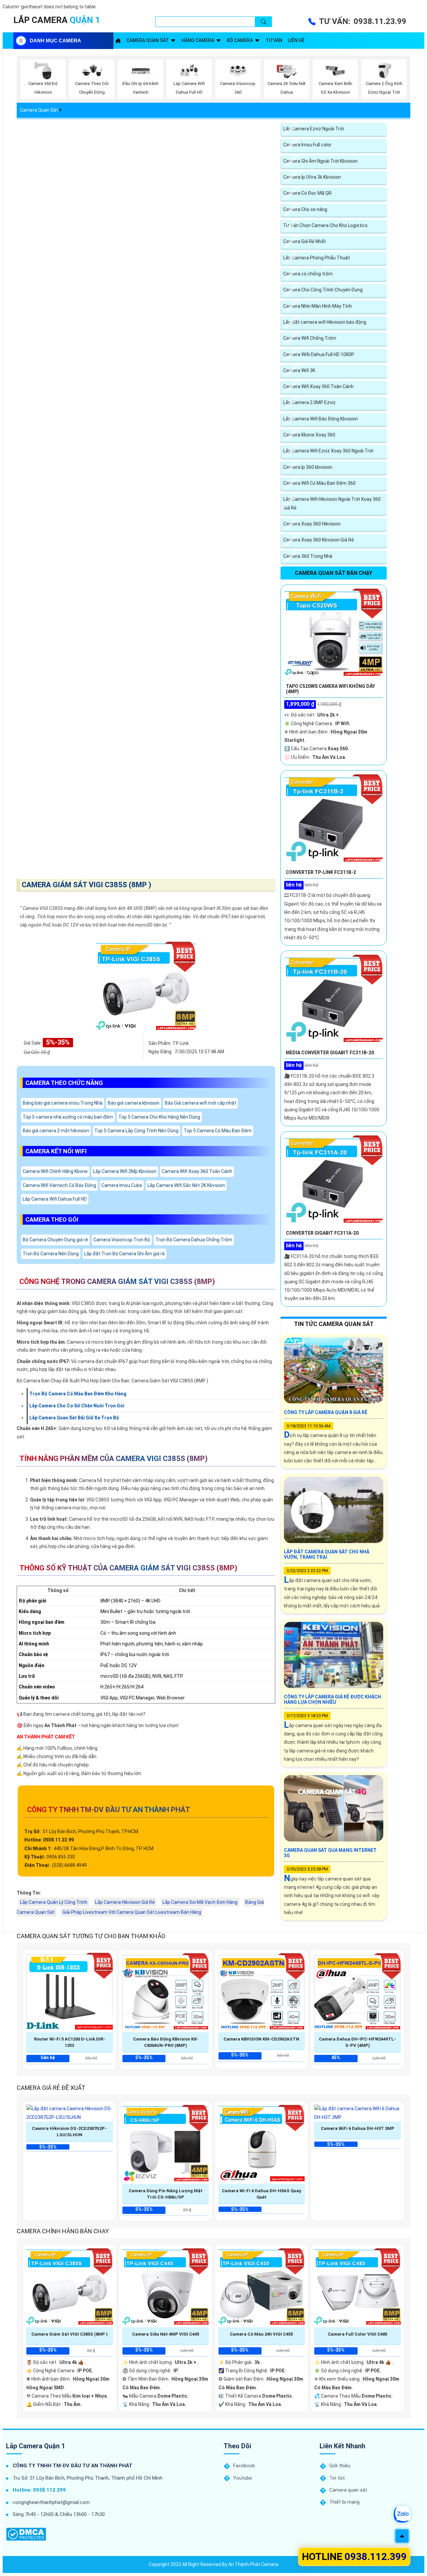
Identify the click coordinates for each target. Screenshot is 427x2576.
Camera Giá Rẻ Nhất (305, 241)
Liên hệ (296, 40)
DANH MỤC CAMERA (55, 41)
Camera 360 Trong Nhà (308, 556)
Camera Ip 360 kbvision (308, 467)
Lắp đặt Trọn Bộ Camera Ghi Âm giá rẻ (124, 1254)
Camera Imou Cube (122, 1185)
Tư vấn (274, 40)
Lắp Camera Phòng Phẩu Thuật (317, 258)
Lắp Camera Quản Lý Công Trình (54, 1902)
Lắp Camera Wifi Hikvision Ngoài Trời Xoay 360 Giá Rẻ (332, 503)
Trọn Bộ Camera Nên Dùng (51, 1254)
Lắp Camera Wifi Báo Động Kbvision (321, 419)
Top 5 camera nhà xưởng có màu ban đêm (68, 1117)
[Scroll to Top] (402, 2536)
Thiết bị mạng (344, 2502)
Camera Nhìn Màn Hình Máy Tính (318, 306)
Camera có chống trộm (308, 274)
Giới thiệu (340, 2466)
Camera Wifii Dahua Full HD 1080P (319, 354)
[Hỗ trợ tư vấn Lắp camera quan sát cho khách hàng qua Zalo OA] (402, 2514)
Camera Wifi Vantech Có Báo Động (59, 1185)
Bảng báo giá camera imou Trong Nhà (63, 1103)
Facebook (244, 2466)
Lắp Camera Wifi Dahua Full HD (55, 1199)
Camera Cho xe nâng (305, 209)
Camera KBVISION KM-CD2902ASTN (261, 2039)
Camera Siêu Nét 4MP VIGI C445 (166, 2334)
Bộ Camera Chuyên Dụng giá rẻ (55, 1240)
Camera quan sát (148, 40)
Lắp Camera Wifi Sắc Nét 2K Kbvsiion (186, 1185)
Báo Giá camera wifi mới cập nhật (200, 1103)
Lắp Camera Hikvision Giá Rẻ (125, 1902)
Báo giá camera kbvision (134, 1103)
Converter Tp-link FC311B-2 (321, 872)
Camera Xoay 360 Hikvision (312, 524)
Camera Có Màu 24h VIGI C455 (261, 2334)
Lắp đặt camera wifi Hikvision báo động (325, 322)
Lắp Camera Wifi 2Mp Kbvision (125, 1171)
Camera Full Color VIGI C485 (358, 2334)
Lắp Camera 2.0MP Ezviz (309, 402)
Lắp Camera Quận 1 (36, 2446)
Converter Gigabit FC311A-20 (322, 1233)
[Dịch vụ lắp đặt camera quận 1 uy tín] (118, 41)
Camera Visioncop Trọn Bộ (122, 1240)
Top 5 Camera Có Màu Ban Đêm (218, 1131)
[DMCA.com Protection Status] (26, 2534)
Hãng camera (198, 40)
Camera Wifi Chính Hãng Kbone (55, 1171)
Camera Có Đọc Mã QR (307, 193)
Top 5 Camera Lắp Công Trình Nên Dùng (136, 1131)
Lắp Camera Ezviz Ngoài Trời (314, 129)
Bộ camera (240, 40)
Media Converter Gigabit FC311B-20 (330, 1053)
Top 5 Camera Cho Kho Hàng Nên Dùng (159, 1117)
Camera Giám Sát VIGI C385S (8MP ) (86, 885)
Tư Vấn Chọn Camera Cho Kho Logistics (325, 225)
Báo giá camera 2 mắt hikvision (56, 1131)
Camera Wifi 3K (299, 370)
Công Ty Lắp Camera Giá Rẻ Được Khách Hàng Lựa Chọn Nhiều (332, 1699)
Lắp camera (57, 20)
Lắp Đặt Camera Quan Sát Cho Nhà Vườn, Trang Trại (327, 1554)
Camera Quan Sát (39, 110)
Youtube (243, 2478)
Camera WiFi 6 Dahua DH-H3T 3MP (358, 2128)
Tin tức (337, 2478)
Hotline (354, 2556)
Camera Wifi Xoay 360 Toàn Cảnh (197, 1171)
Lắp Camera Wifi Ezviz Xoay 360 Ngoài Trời (328, 451)
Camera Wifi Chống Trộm (310, 338)
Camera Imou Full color (307, 145)
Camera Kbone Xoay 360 (309, 435)
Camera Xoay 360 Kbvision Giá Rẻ (319, 540)
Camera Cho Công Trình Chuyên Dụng (323, 290)
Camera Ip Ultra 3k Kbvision (312, 177)
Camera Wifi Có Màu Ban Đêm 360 (319, 483)
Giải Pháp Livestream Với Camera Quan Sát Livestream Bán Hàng (132, 1912)
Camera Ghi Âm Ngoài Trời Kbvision (320, 161)
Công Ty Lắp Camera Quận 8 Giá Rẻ (326, 1412)
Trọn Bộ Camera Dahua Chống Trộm (194, 1240)
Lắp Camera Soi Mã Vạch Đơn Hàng (200, 1902)
